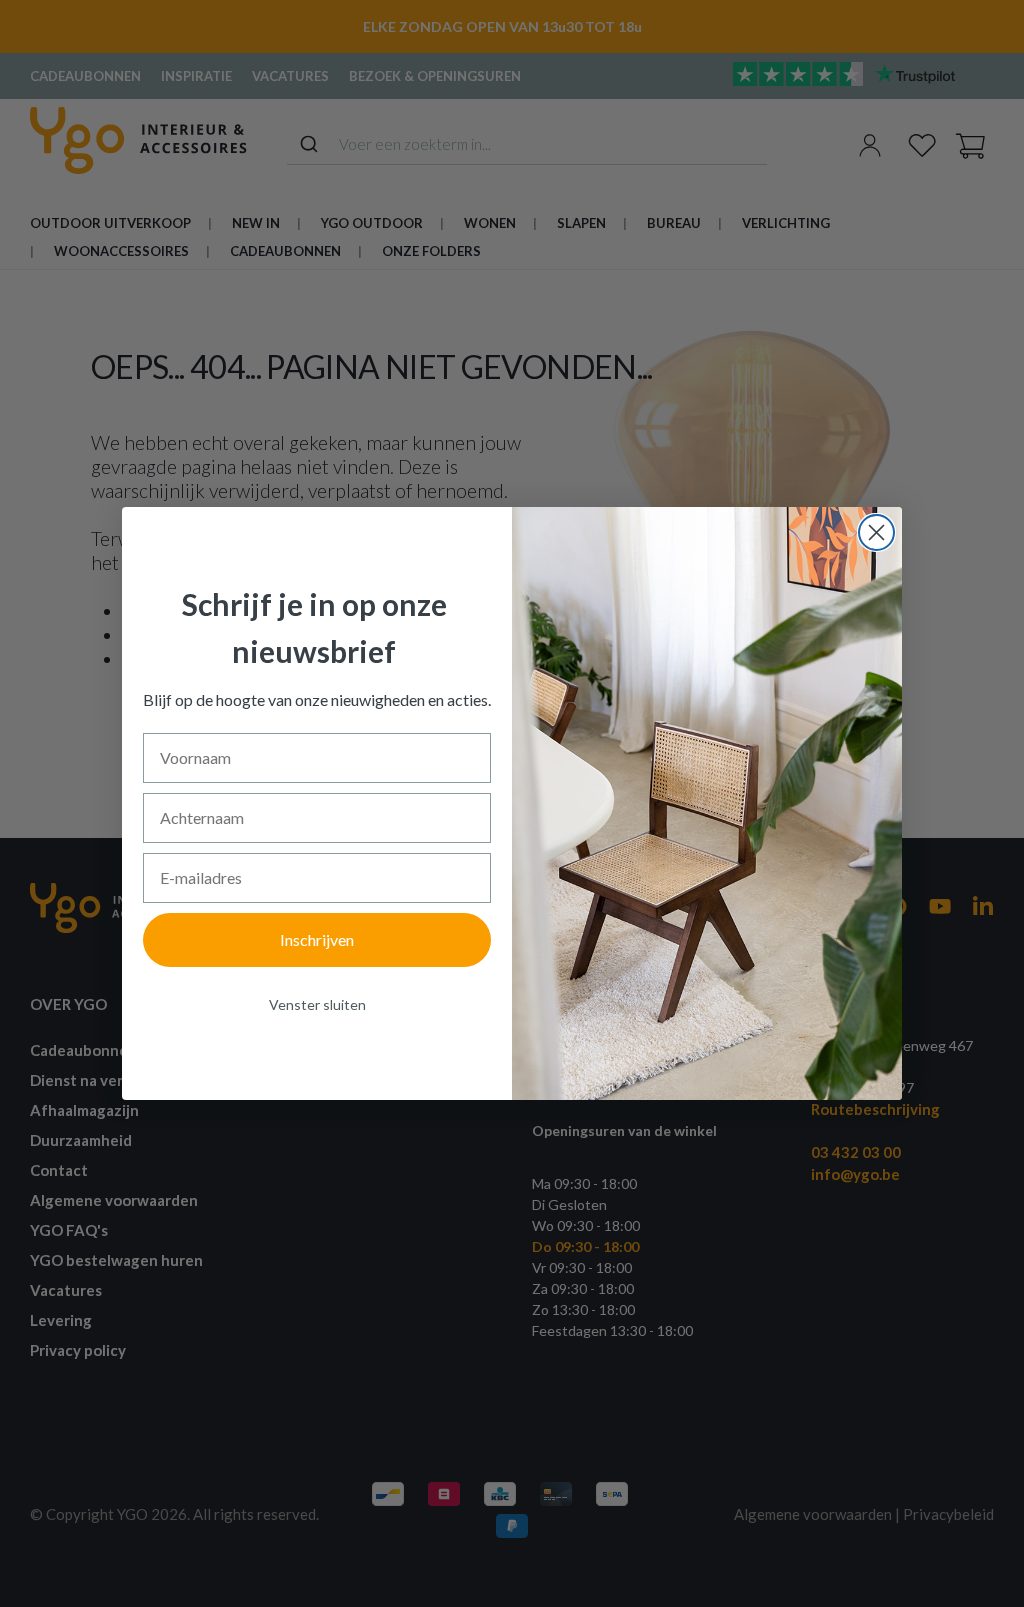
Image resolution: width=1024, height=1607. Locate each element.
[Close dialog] (876, 532)
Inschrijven (317, 939)
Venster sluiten (317, 1004)
